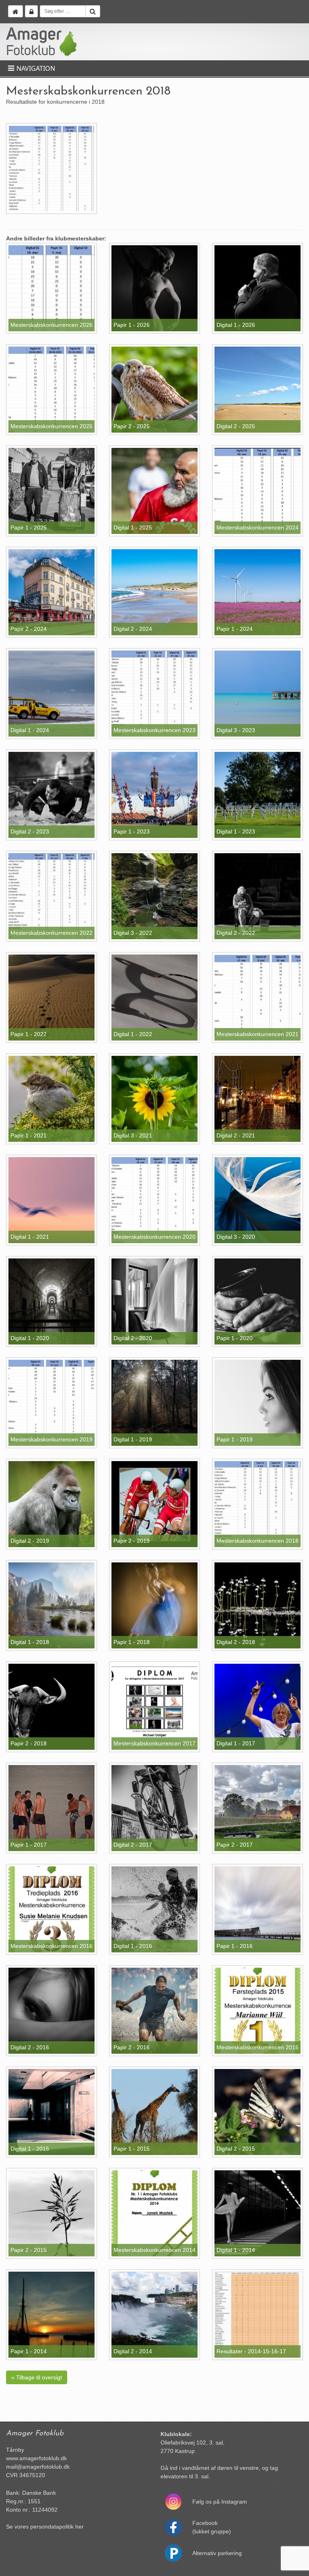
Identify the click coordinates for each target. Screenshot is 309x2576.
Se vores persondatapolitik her (45, 2527)
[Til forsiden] (15, 11)
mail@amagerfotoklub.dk (38, 2467)
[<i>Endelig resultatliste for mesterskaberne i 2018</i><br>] (51, 168)
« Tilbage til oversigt (37, 2377)
